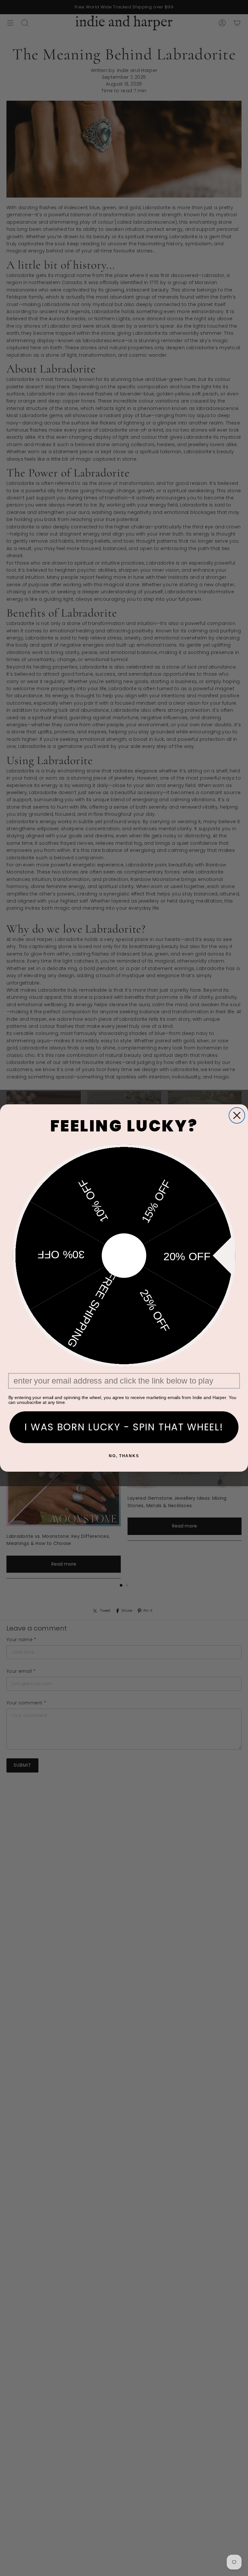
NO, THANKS (124, 1456)
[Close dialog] (237, 1115)
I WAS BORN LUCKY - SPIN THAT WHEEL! (124, 1427)
